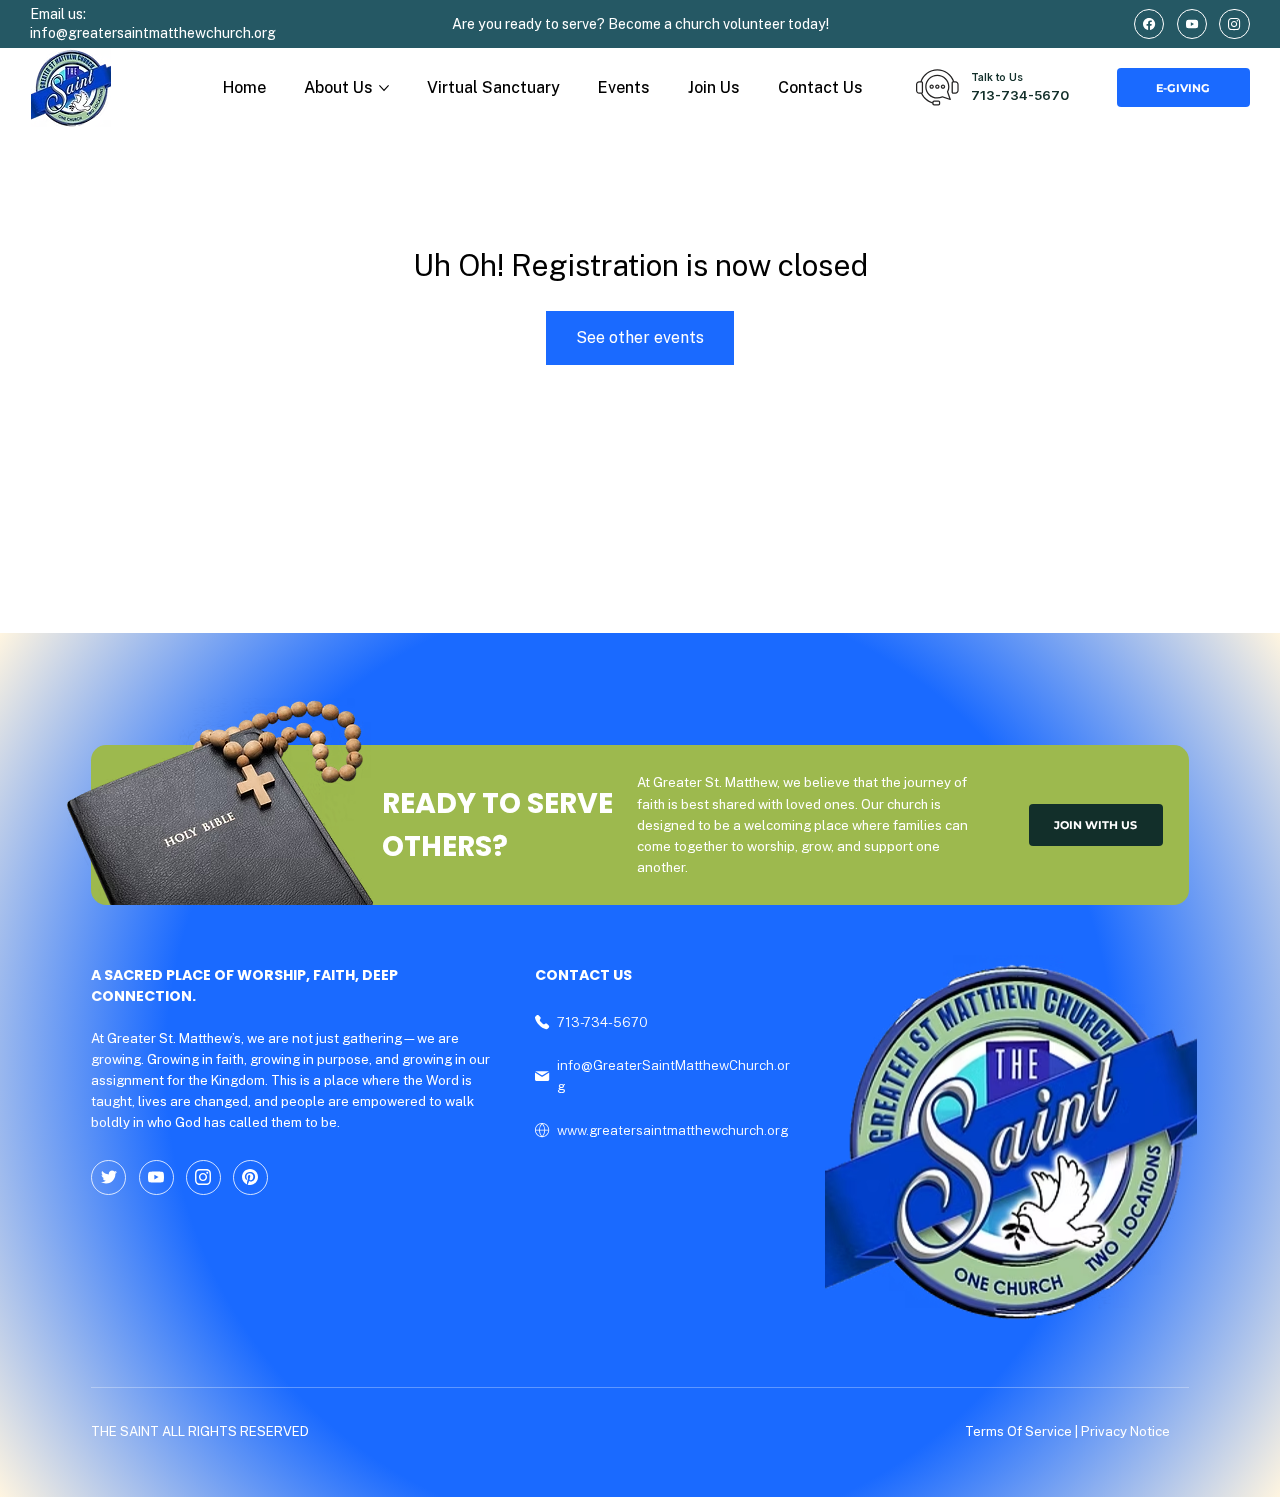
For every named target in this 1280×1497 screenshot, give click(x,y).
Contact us (583, 975)
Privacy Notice (1125, 1431)
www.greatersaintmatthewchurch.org (672, 1130)
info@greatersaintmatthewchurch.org (153, 33)
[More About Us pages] (384, 88)
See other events (640, 337)
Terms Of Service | (1023, 1431)
